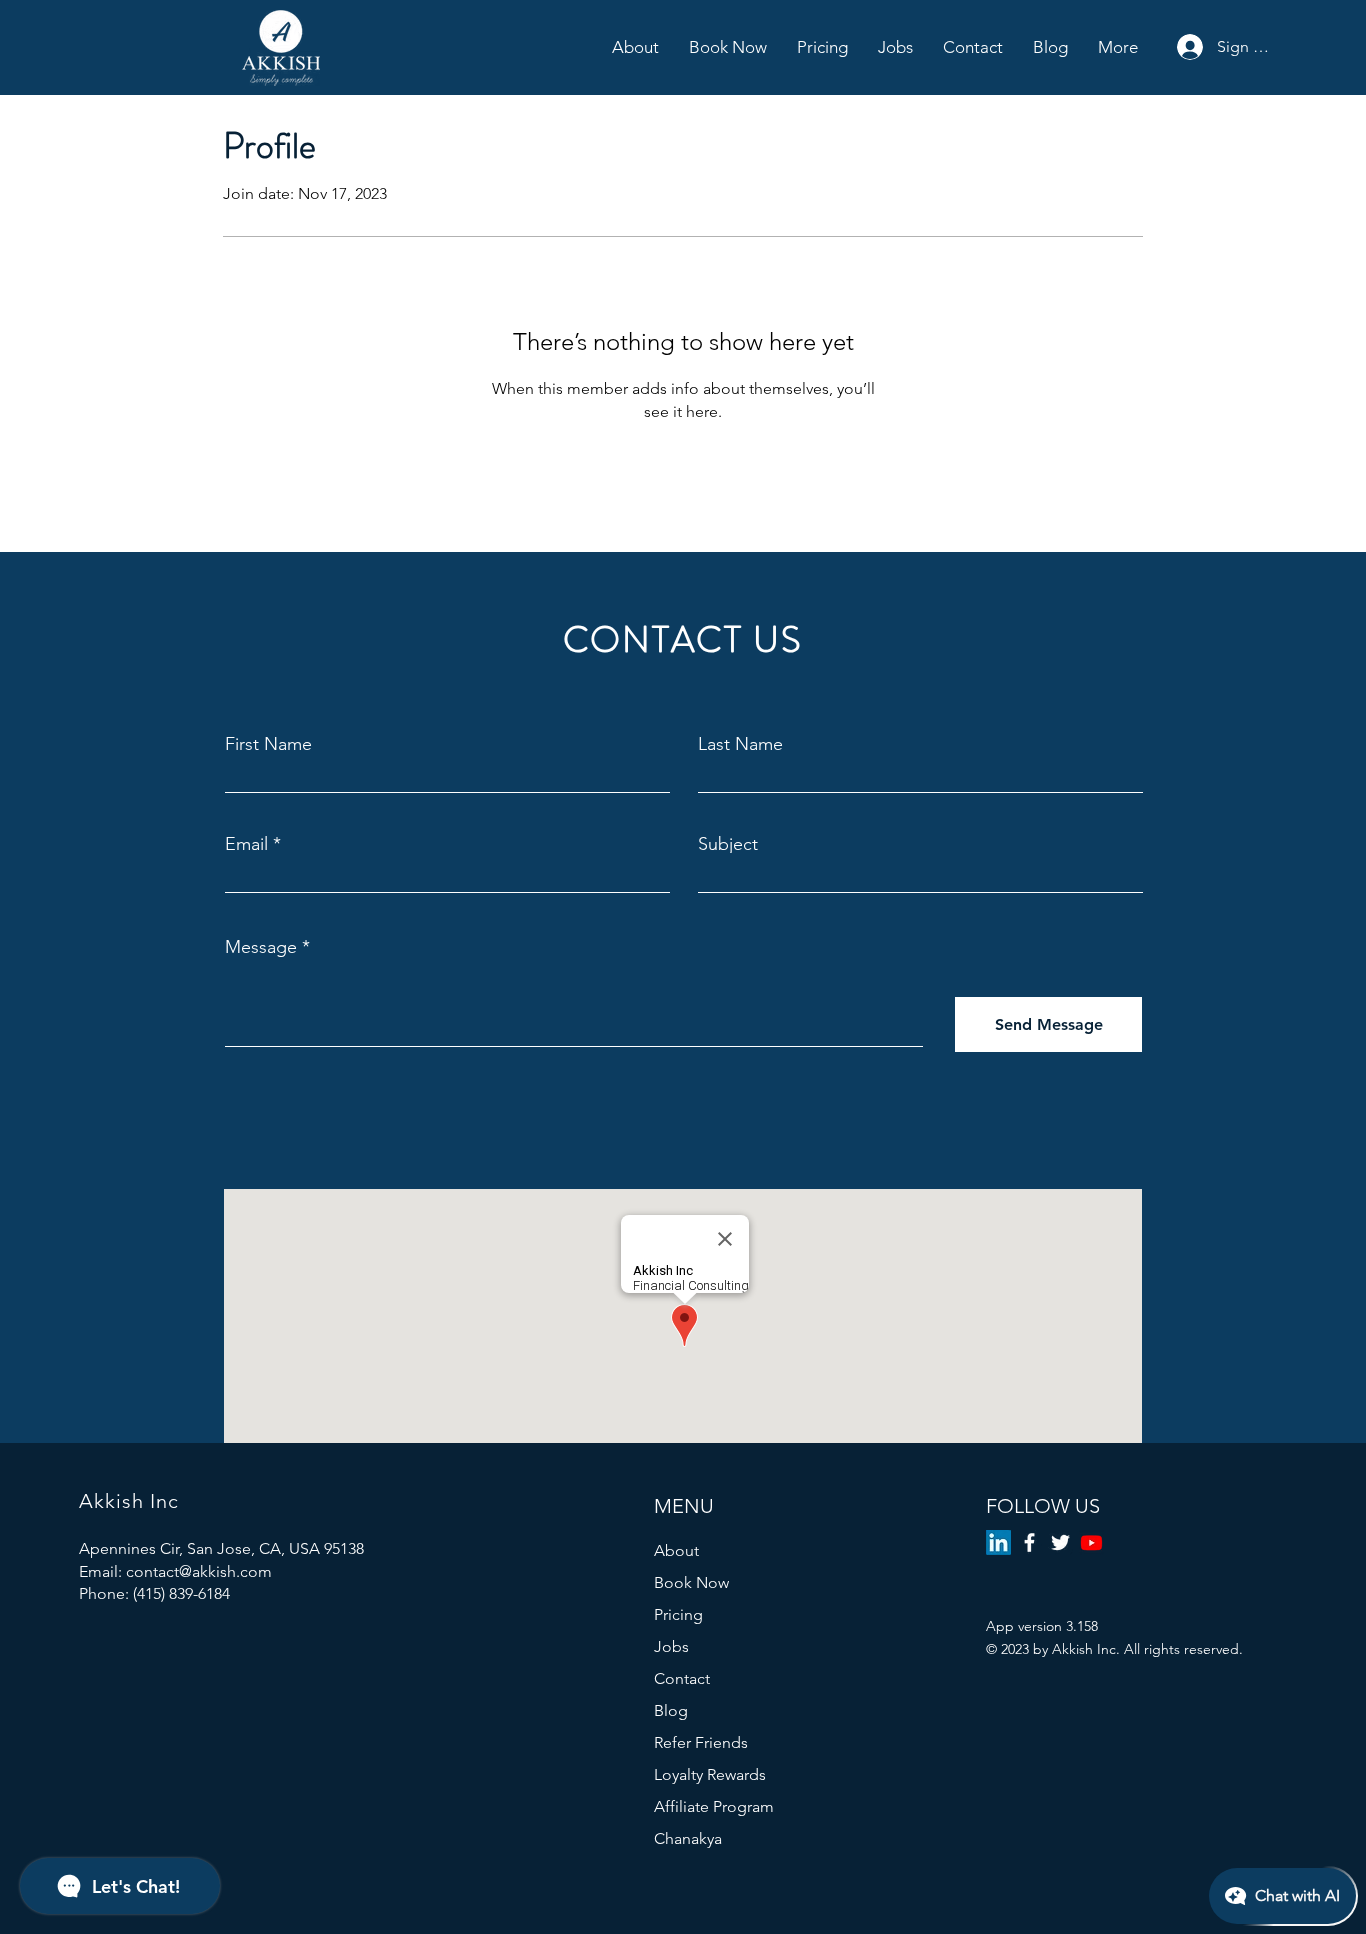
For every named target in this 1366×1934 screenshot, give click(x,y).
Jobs (671, 1646)
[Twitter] (1060, 1542)
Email (246, 844)
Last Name (740, 744)
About (676, 1550)
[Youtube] (1091, 1542)
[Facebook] (1029, 1542)
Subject (728, 844)
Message (261, 947)
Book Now (691, 1582)
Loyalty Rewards (710, 1774)
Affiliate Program (714, 1806)
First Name (268, 744)
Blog (671, 1710)
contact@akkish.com (199, 1571)
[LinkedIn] (998, 1542)
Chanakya (688, 1838)
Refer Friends (701, 1742)
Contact (682, 1678)
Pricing (678, 1614)
